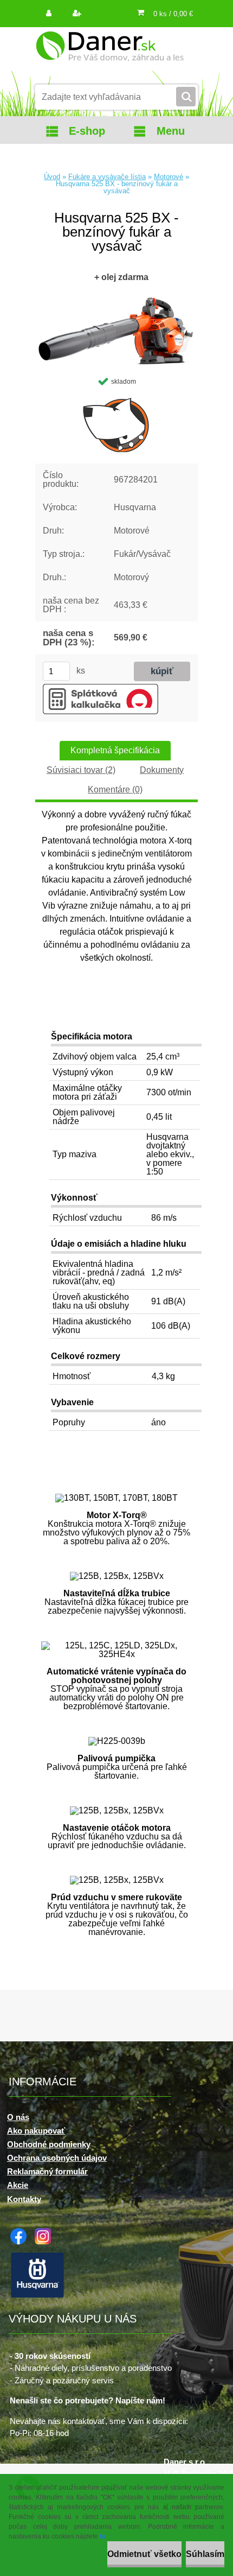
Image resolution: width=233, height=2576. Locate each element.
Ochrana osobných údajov (57, 2158)
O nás (18, 2117)
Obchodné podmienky (49, 2144)
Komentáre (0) (115, 789)
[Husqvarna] (40, 2255)
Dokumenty (162, 770)
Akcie (18, 2185)
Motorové (169, 177)
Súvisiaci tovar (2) (81, 770)
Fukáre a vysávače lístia (107, 177)
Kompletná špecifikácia (115, 750)
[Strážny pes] (116, 424)
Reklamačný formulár (47, 2171)
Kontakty (24, 2199)
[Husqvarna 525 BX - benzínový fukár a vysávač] (116, 297)
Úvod (52, 177)
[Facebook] (21, 2232)
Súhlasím (205, 2554)
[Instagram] (46, 2232)
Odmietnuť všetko (144, 2554)
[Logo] (110, 53)
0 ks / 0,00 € (173, 14)
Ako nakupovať (36, 2131)
